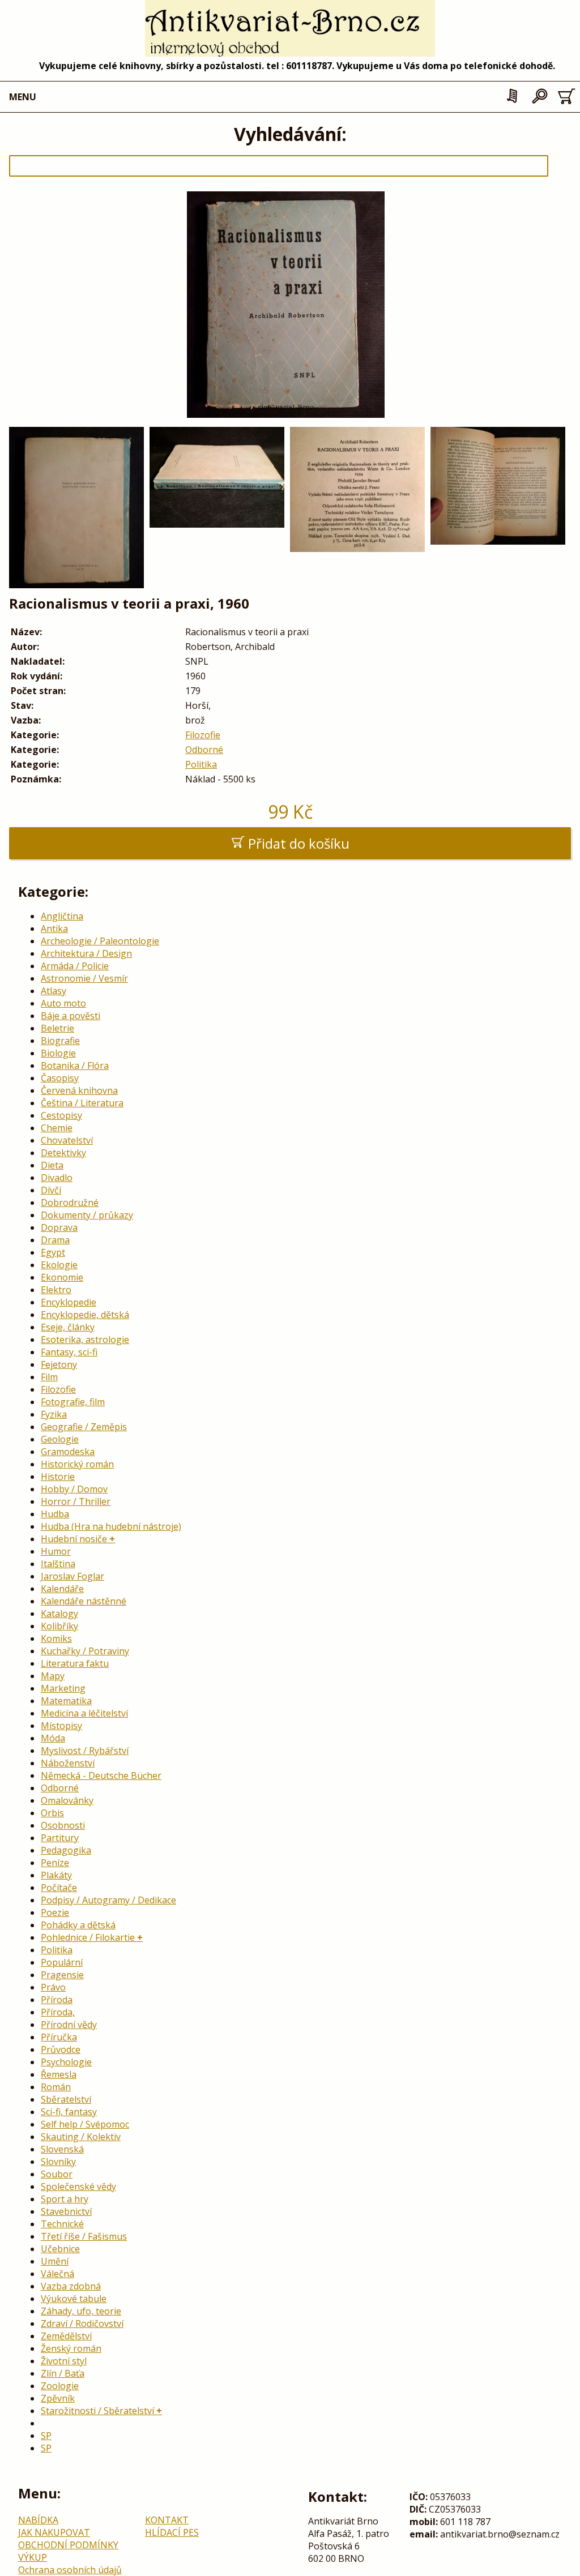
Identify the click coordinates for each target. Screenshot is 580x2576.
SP (46, 2436)
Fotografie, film (73, 1402)
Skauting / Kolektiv (81, 2137)
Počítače (59, 1888)
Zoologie (60, 2386)
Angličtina (62, 916)
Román (56, 2087)
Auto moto (63, 1003)
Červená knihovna (79, 1090)
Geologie (60, 1439)
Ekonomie (62, 1277)
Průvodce (61, 2049)
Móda (53, 1738)
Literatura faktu (75, 1663)
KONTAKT (167, 2520)
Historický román (77, 1464)
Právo (53, 1987)
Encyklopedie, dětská (85, 1315)
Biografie (60, 1041)
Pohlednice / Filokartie (88, 1937)
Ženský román (71, 2348)
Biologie (58, 1053)
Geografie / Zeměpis (84, 1427)
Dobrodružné (70, 1203)
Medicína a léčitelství (84, 1713)
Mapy (53, 1676)
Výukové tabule (74, 2299)
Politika (201, 764)
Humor (56, 1551)
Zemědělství (66, 2336)
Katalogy (59, 1614)
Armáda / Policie (75, 966)
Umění (55, 2261)
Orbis (52, 1813)
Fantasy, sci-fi (69, 1352)
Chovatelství (67, 1140)
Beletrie (57, 1028)
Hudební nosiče (74, 1539)
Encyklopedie (69, 1302)
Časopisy (60, 1078)
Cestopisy (61, 1115)
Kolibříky (59, 1626)
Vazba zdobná (71, 2286)
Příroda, (58, 2012)
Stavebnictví (66, 2211)
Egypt (53, 1252)
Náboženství (68, 1763)
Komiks (56, 1638)
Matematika (66, 1701)
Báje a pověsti (71, 1016)
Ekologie (59, 1265)
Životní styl (64, 2361)
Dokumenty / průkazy (87, 1215)
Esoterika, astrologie (85, 1340)
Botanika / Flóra (75, 1066)
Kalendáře (62, 1589)
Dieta (52, 1165)
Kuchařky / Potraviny (85, 1651)
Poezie (55, 1912)
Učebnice (60, 2249)
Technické (62, 2224)
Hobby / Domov (74, 1489)
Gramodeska (68, 1452)
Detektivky (63, 1153)
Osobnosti (63, 1825)
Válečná (57, 2274)
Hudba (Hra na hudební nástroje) (111, 1526)
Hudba (55, 1514)
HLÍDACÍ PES (172, 2532)
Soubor (57, 2174)
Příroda (57, 2000)
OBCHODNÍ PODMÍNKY (68, 2545)
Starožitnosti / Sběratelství (97, 2411)
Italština (58, 1564)
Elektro (56, 1290)
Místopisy (61, 1726)
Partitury (60, 1838)
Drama (55, 1240)
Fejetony (59, 1364)
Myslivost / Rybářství (85, 1751)
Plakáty (56, 1875)
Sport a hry (65, 2199)
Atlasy (54, 991)
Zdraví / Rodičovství (82, 2323)
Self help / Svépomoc (85, 2124)
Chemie (57, 1128)
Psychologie (66, 2062)
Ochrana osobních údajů (70, 2570)
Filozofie (203, 735)
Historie (58, 1477)
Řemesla (59, 2074)
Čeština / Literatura (82, 1103)
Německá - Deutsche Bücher (101, 1775)
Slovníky (58, 2162)
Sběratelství (66, 2099)
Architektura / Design (86, 953)
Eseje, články (68, 1327)
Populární (62, 1962)
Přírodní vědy (69, 2025)
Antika (54, 928)
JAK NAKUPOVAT (54, 2532)
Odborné (204, 750)
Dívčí (51, 1190)
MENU (23, 97)
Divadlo (57, 1178)
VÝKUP (33, 2557)
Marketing (63, 1688)
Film (49, 1377)
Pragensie (62, 1975)
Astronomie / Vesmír (84, 978)
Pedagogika (66, 1850)
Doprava (59, 1227)
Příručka (59, 2037)
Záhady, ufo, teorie (81, 2311)
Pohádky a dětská (78, 1925)
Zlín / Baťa (63, 2373)
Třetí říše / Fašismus (84, 2236)
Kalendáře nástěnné (84, 1601)
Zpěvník (58, 2398)
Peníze (55, 1863)
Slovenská (62, 2149)
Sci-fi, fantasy (69, 2112)
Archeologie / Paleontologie (100, 941)
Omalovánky (67, 1800)
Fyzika (54, 1414)
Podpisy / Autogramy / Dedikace (108, 1900)
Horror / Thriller (76, 1501)
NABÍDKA (38, 2520)
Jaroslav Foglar (72, 1576)
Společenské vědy (78, 2186)
